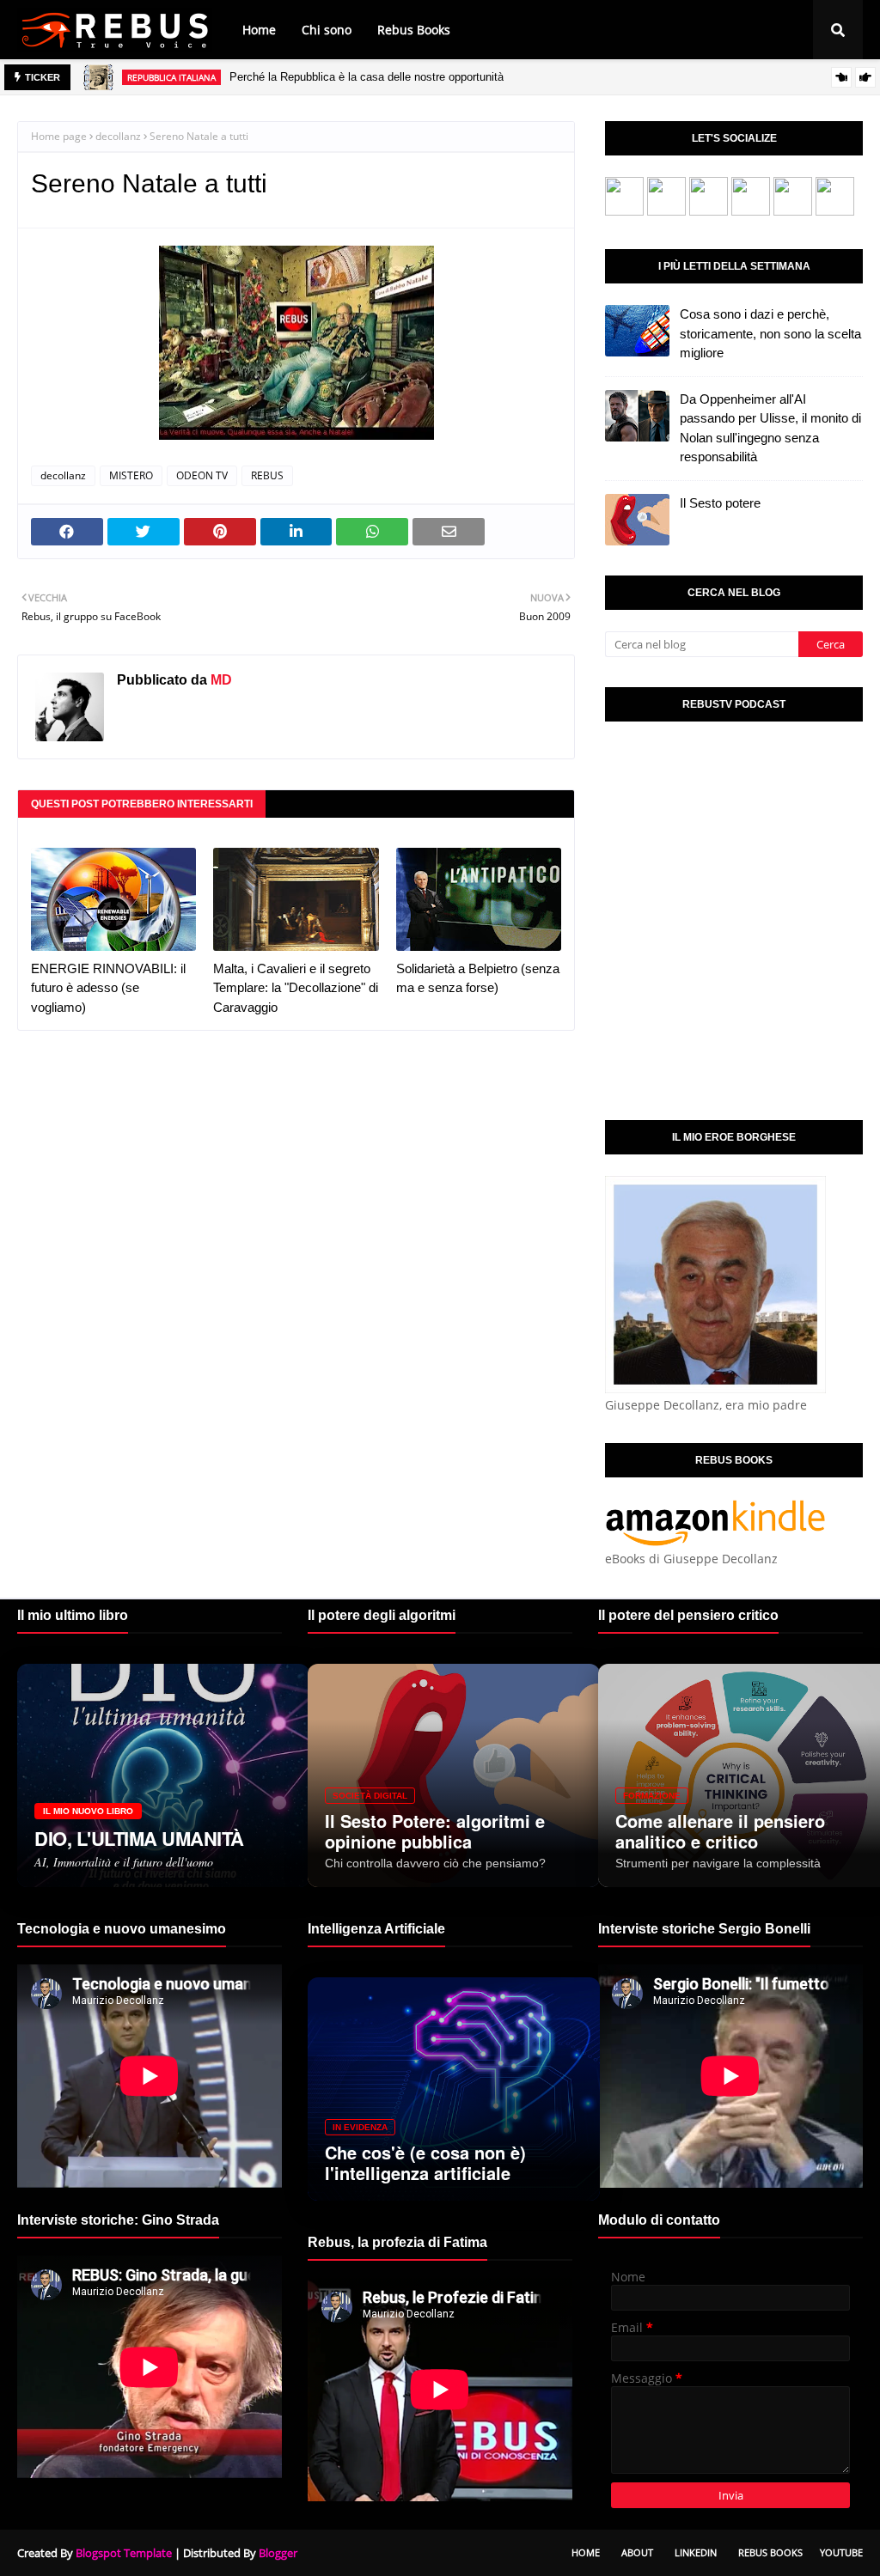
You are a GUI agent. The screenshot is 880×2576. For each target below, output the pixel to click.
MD (220, 680)
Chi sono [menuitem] (327, 30)
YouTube (841, 2552)
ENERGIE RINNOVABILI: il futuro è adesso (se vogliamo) (108, 988)
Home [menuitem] (259, 30)
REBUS (267, 475)
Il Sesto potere (720, 503)
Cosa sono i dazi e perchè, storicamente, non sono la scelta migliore (770, 333)
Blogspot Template (124, 2553)
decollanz (118, 136)
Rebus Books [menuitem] (414, 30)
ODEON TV (202, 475)
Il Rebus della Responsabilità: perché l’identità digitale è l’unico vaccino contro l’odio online (445, 77)
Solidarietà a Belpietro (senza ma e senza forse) (478, 978)
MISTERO (131, 475)
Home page (59, 136)
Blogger (278, 2553)
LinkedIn (696, 2552)
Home (586, 2552)
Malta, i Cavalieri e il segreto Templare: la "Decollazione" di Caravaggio (296, 988)
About (637, 2552)
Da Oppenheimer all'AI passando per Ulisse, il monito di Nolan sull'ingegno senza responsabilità (770, 428)
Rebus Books (770, 2552)
